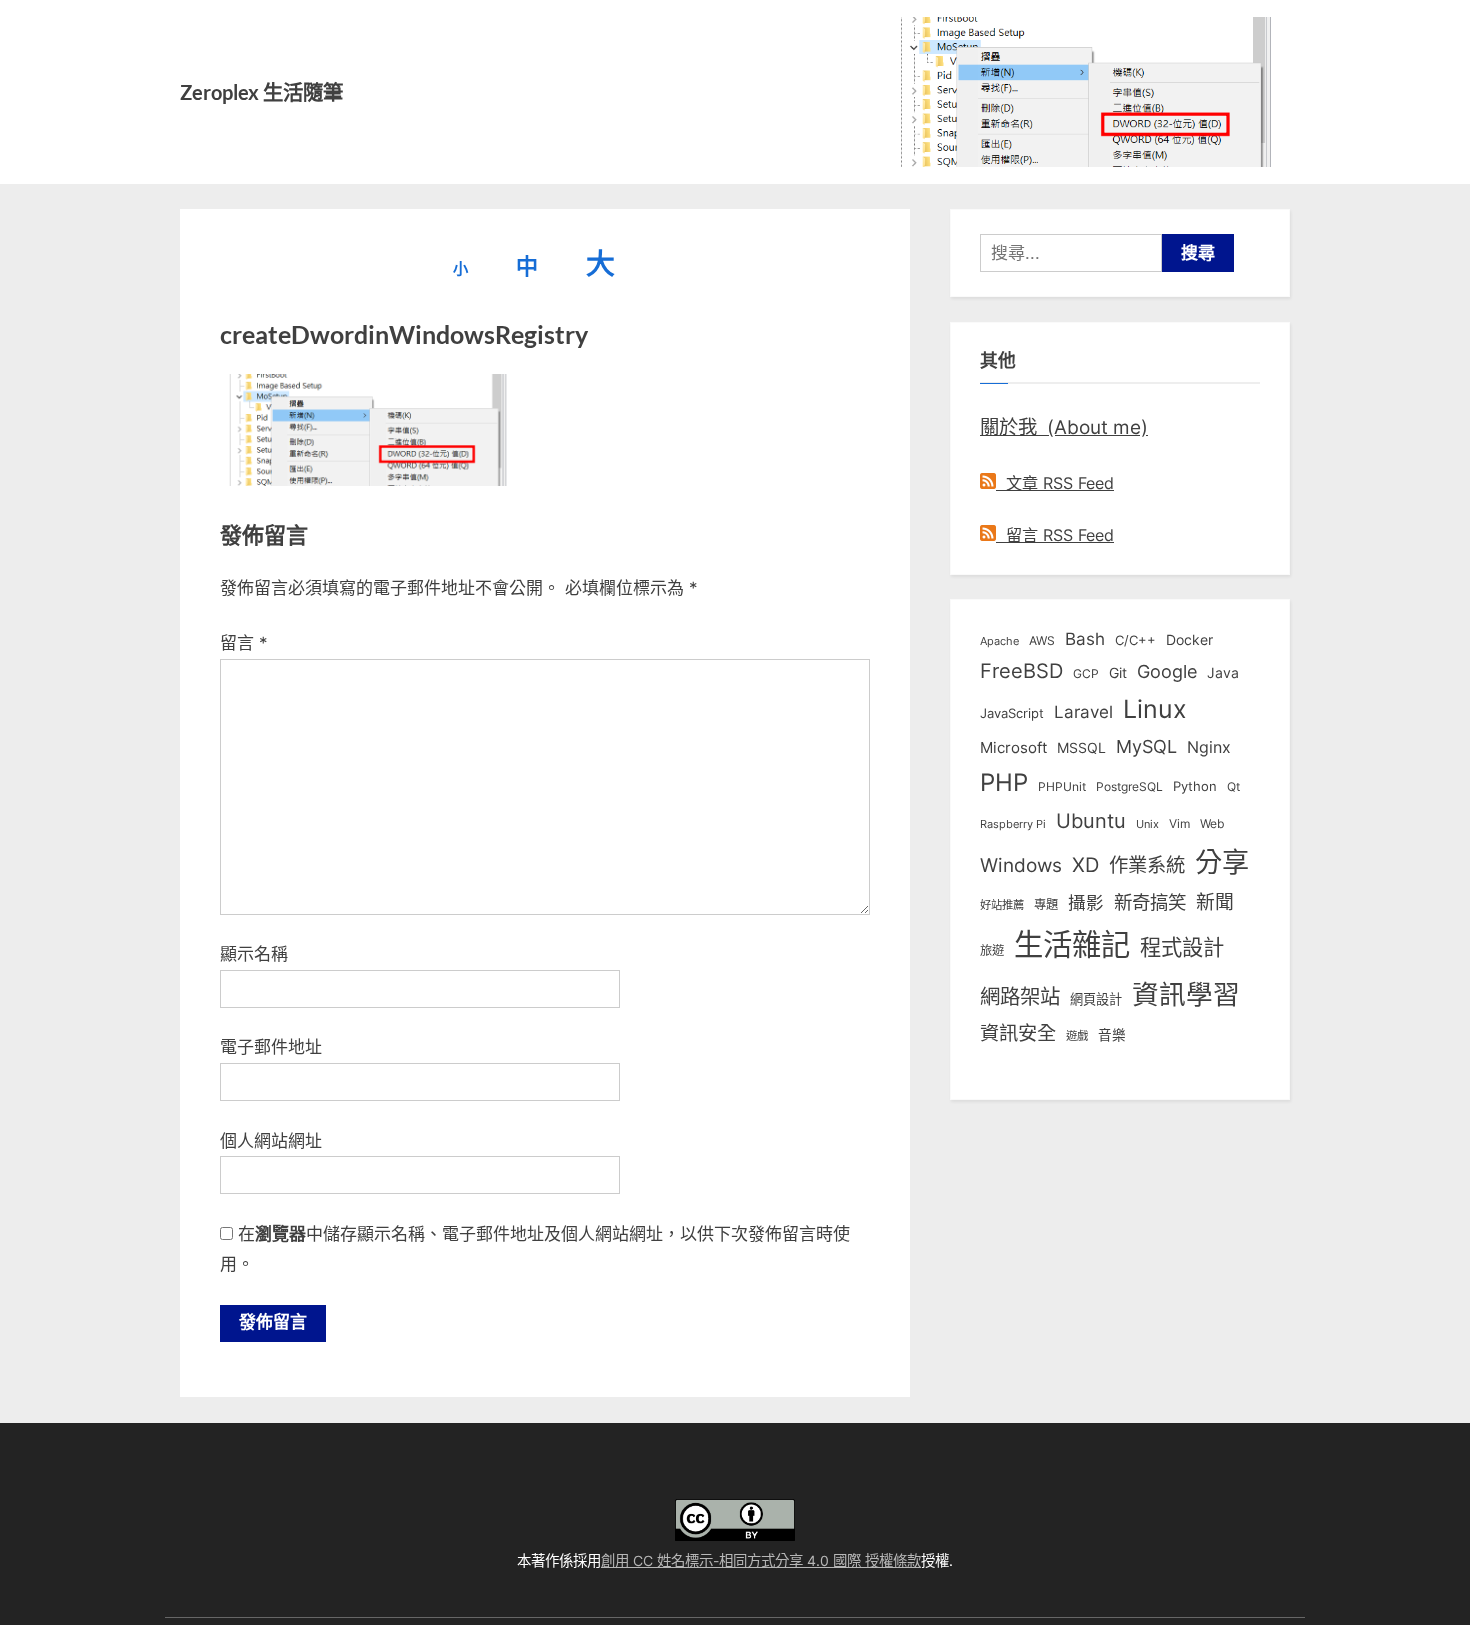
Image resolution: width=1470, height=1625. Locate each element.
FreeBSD (1021, 671)
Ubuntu (1091, 821)
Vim (1179, 823)
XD (1085, 865)
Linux (1155, 709)
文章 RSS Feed (1055, 483)
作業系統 (1147, 865)
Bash (1085, 638)
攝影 (1086, 902)
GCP (1086, 674)
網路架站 (1020, 996)
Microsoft (1013, 748)
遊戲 (1077, 1036)
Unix (1147, 824)
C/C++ (1135, 640)
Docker (1189, 639)
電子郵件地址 (271, 1047)
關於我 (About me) (1064, 427)
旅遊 (992, 950)
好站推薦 (1002, 905)
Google (1167, 671)
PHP (1004, 782)
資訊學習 (1186, 994)
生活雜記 (1072, 944)
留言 (244, 643)
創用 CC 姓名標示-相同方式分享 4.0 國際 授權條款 (761, 1560)
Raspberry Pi (1013, 824)
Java (1223, 673)
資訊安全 (1018, 1033)
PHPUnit (1062, 787)
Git (1118, 672)
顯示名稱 (254, 954)
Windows (1021, 865)
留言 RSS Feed (1055, 535)
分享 (1222, 862)
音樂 (1112, 1035)
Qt (1233, 786)
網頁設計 (1096, 999)
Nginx (1209, 747)
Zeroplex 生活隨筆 (261, 92)
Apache (999, 641)
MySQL (1146, 746)
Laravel (1083, 712)
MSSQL (1081, 748)
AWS (1042, 640)
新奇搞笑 (1150, 902)
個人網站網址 (271, 1141)
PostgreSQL (1129, 787)
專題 (1046, 904)
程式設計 (1182, 947)
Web (1212, 823)
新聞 (1215, 902)
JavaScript (1012, 713)
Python (1195, 786)
